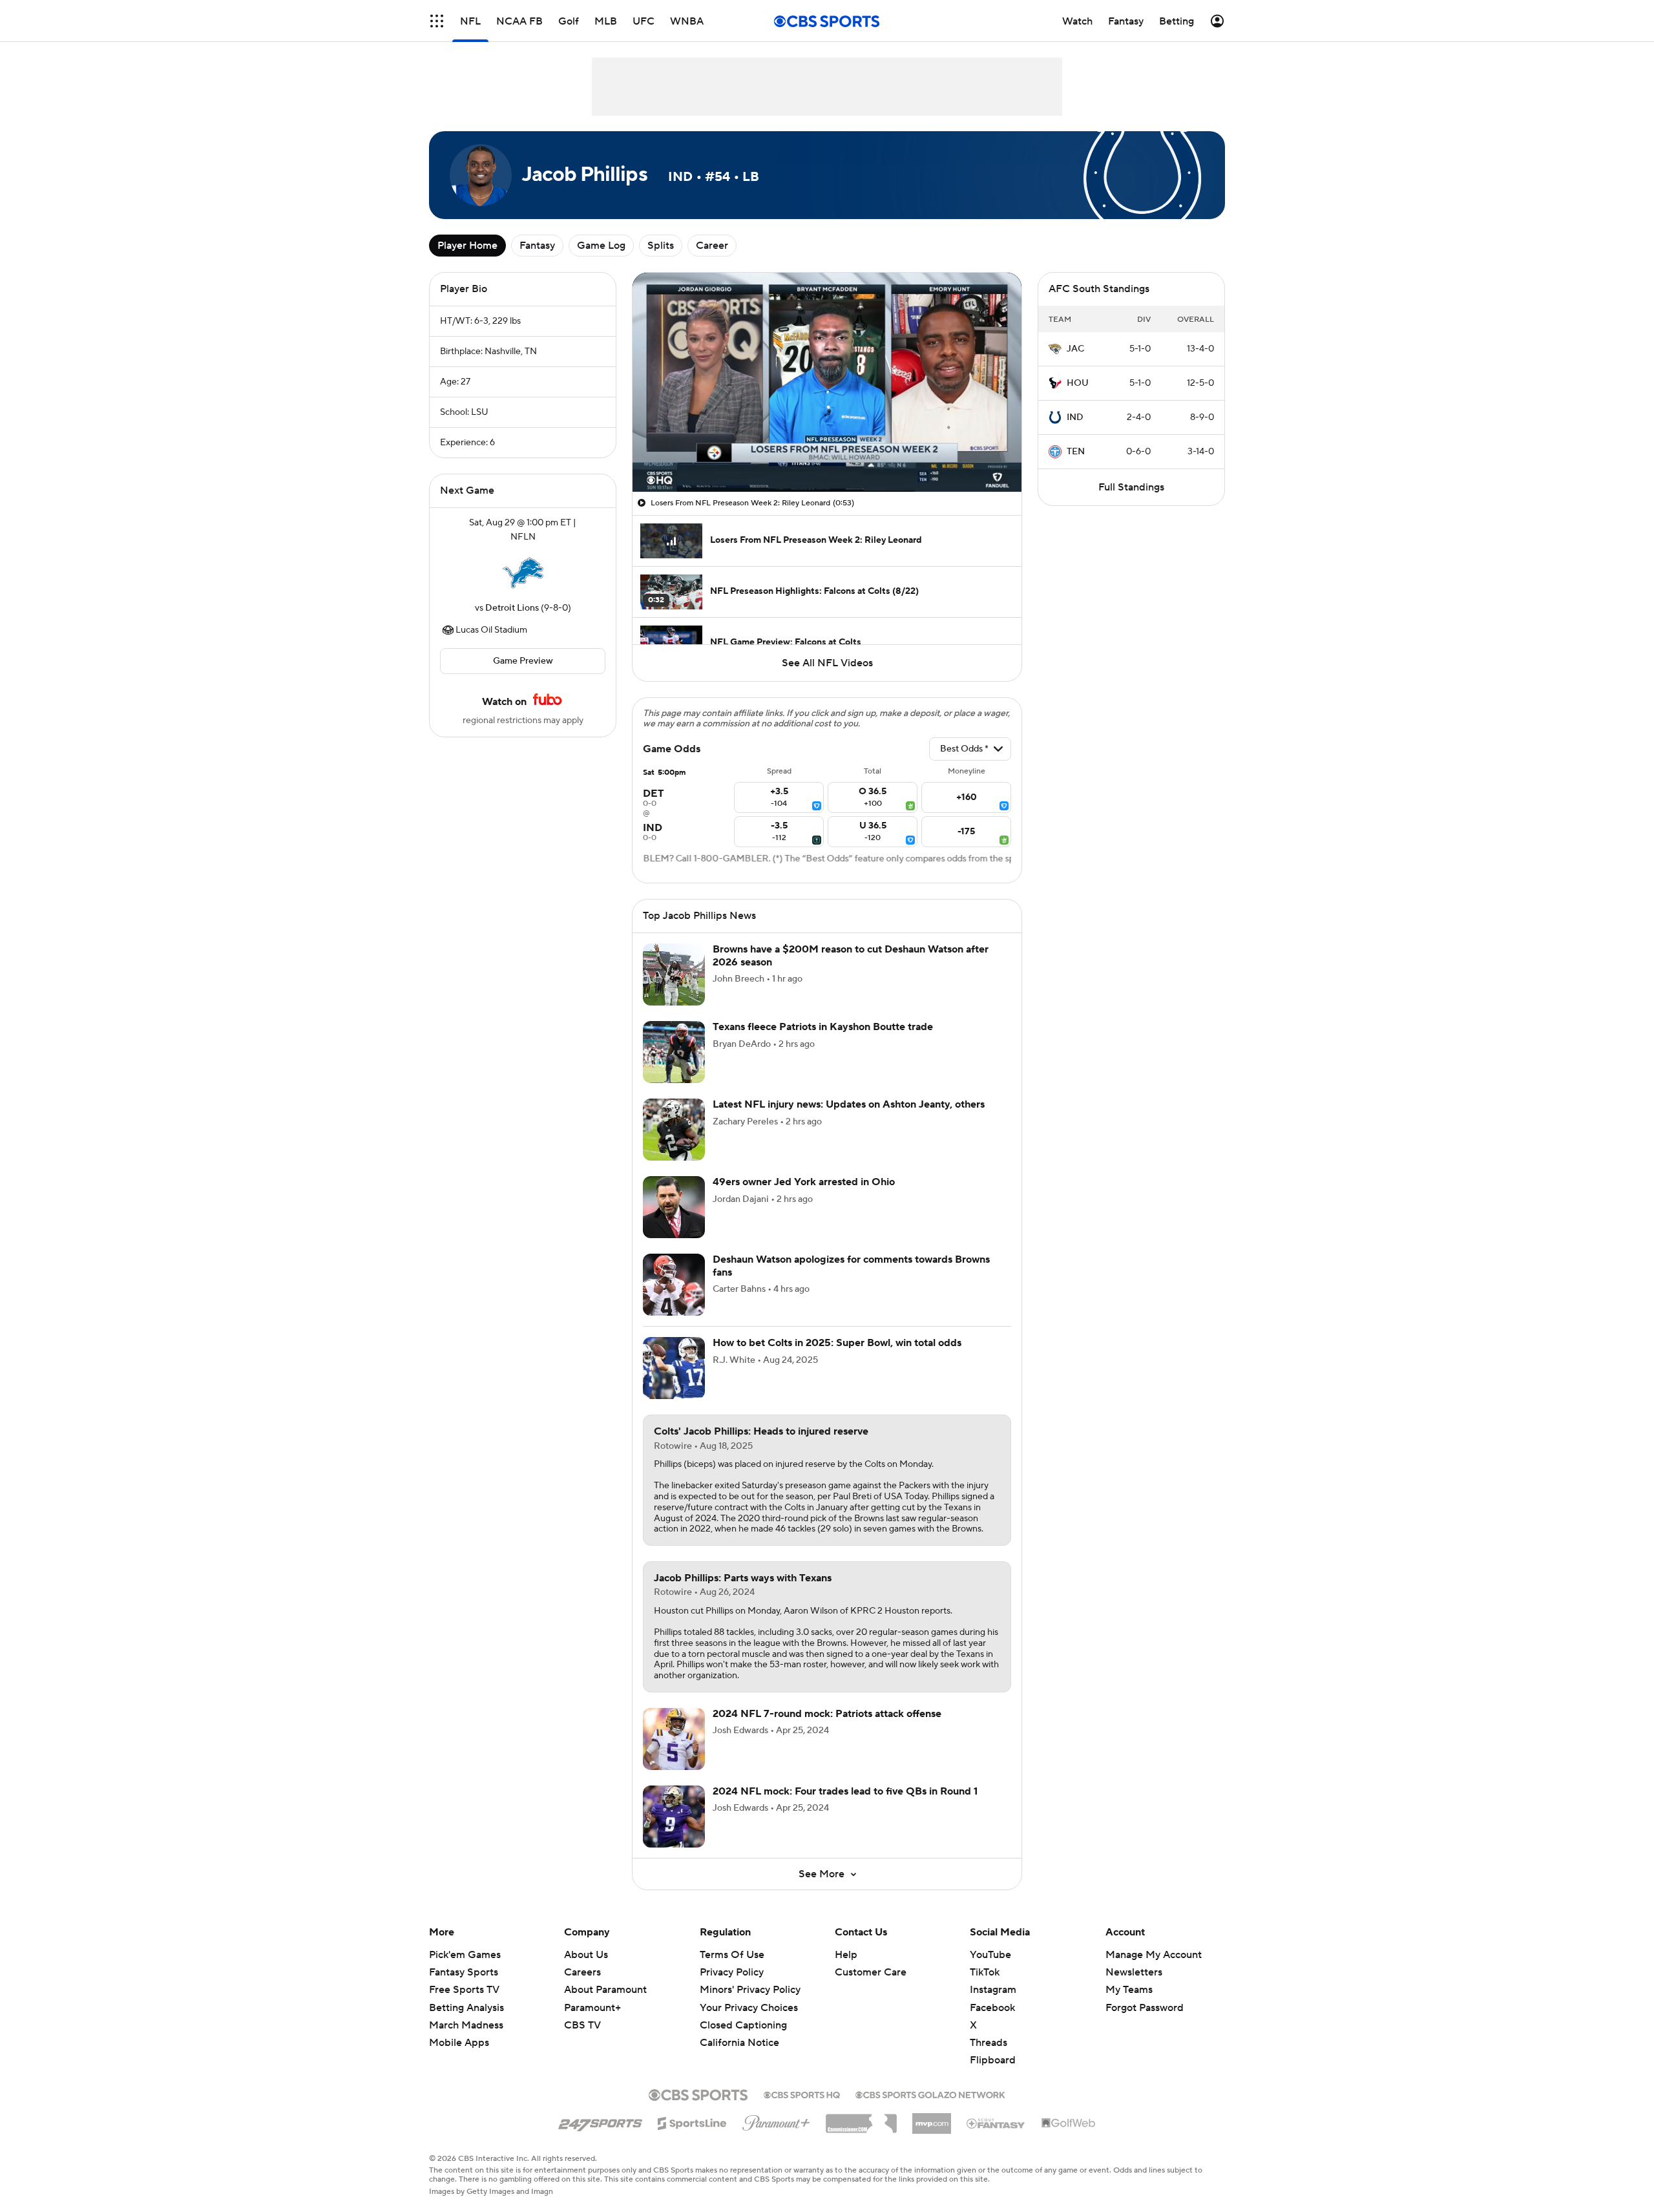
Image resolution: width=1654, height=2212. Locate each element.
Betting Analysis (466, 2008)
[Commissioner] (861, 2119)
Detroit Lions (512, 608)
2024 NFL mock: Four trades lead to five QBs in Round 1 (845, 1791)
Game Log (601, 246)
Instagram (993, 1990)
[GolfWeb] (1069, 2123)
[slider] (827, 454)
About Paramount (605, 1990)
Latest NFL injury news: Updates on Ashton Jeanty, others (849, 1104)
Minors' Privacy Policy (750, 1990)
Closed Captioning (743, 2013)
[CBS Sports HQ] (802, 2094)
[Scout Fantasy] (996, 2123)
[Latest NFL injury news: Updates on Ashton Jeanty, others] (674, 1130)
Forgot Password (1145, 2008)
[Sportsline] (692, 2122)
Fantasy (537, 246)
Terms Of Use (732, 1955)
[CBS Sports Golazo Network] (930, 2094)
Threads (989, 2043)
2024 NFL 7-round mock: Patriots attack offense (827, 1714)
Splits (661, 246)
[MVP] (932, 2118)
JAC (1075, 349)
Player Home (467, 246)
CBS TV (582, 2025)
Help (846, 1955)
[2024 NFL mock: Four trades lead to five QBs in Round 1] (674, 1817)
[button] (437, 21)
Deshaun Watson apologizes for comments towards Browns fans (851, 1266)
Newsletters (1134, 1972)
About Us (586, 1955)
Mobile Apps (459, 2043)
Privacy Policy (732, 1972)
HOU (1078, 383)
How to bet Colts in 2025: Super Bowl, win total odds (837, 1343)
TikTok (985, 1972)
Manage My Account (1154, 1955)
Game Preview (523, 661)
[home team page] (523, 573)
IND (1075, 417)
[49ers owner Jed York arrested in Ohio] (674, 1207)
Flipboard (993, 2060)
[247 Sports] (600, 2121)
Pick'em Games (465, 1955)
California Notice (739, 2030)
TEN (1076, 452)
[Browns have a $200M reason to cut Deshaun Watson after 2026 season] (674, 974)
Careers (582, 1972)
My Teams (1129, 1990)
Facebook (992, 2008)
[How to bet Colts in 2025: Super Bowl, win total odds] (674, 1368)
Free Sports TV (464, 1990)
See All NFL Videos (827, 663)
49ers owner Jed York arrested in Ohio (804, 1182)
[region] (827, 382)
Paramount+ (592, 2008)
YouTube (990, 1955)
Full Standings (1131, 487)
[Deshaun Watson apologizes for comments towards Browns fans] (674, 1285)
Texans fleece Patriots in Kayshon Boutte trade (823, 1027)
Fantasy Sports (464, 1972)
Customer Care (871, 1972)
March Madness (466, 2025)
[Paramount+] (776, 2120)
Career (712, 246)
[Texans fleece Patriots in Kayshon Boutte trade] (674, 1052)
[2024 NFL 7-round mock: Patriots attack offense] (674, 1739)
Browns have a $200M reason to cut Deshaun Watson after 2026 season (851, 955)
